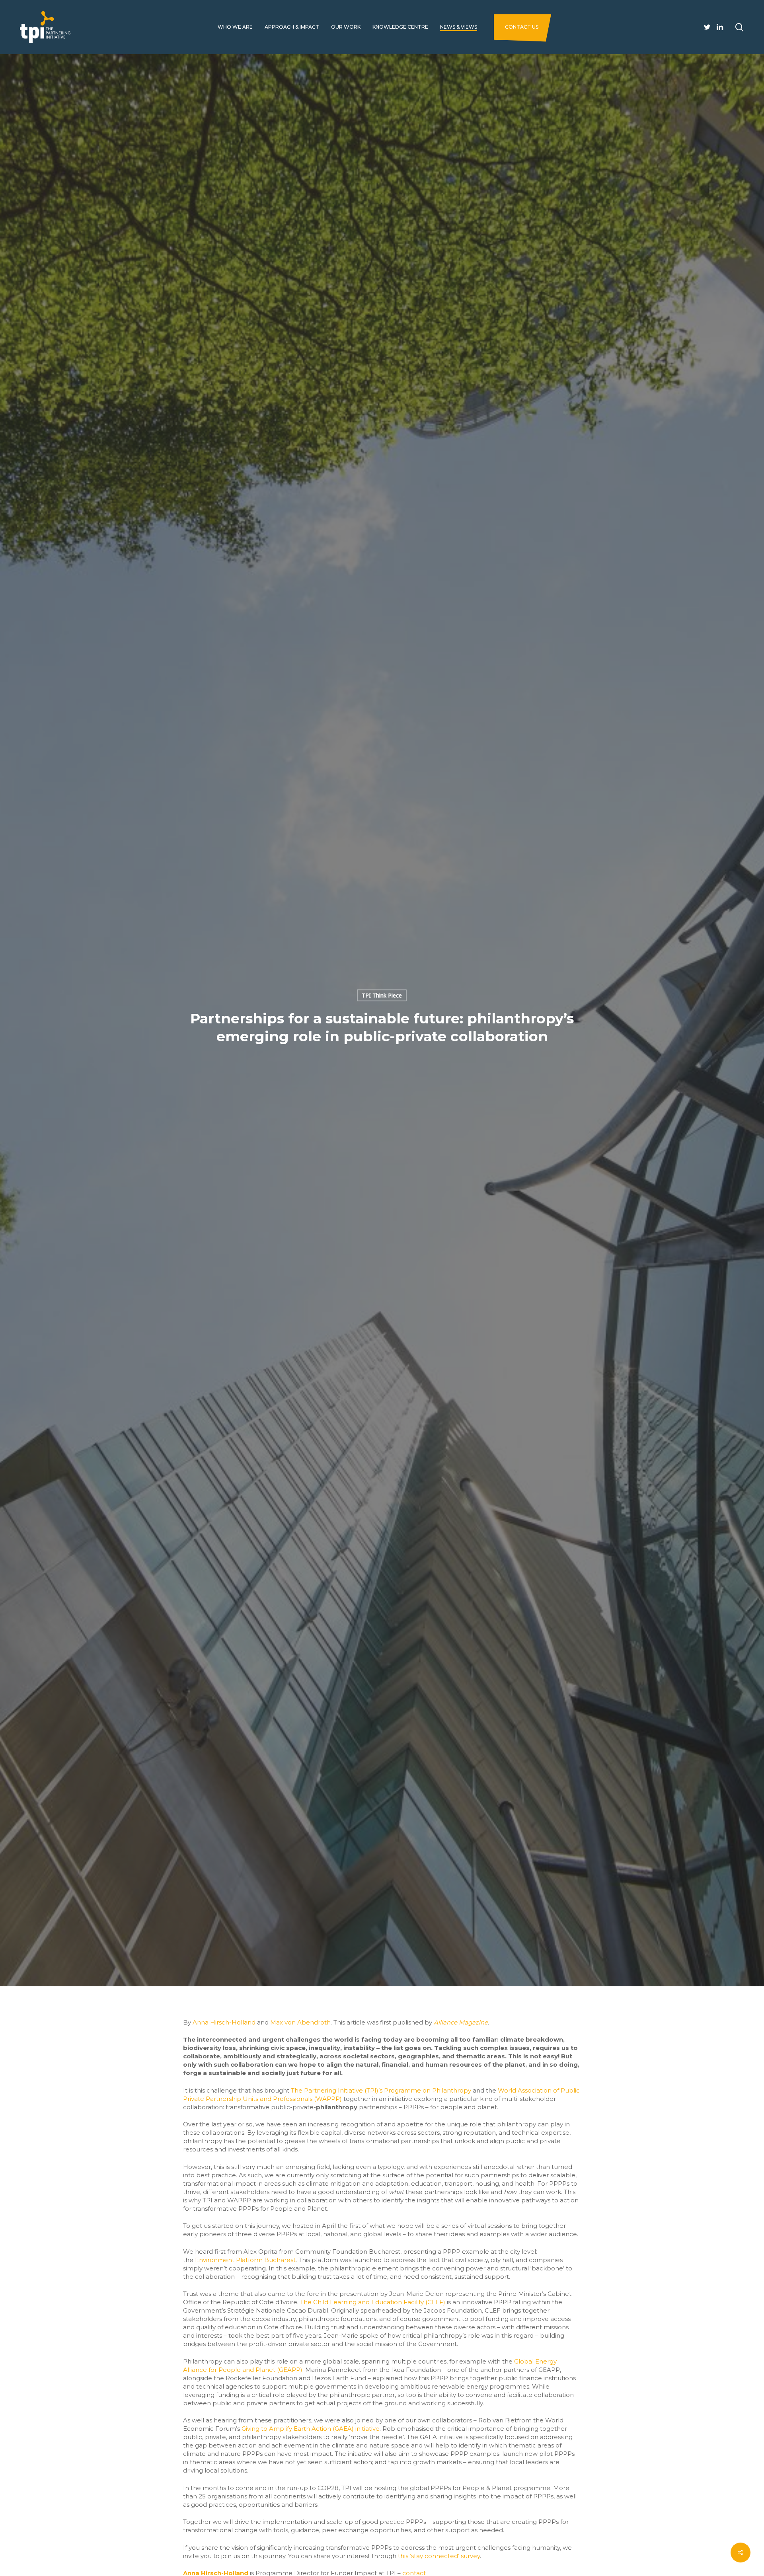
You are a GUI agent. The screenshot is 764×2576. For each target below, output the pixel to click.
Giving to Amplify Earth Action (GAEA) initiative (311, 2429)
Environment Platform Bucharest (245, 2260)
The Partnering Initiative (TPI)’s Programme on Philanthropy (381, 2090)
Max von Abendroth (300, 2022)
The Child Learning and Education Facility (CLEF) (373, 2302)
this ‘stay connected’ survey (439, 2556)
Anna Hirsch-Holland (224, 2022)
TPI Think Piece (382, 995)
